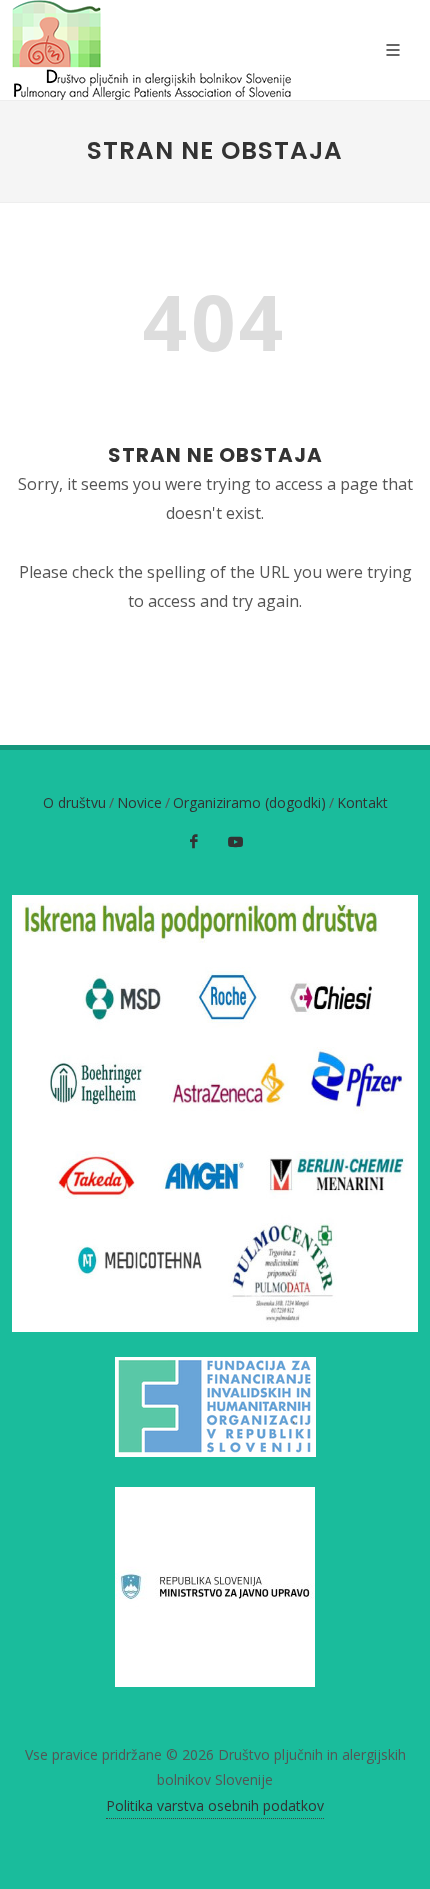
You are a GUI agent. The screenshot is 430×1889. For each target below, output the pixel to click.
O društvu (74, 802)
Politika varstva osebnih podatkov (215, 1805)
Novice (139, 802)
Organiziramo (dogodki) (249, 802)
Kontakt (362, 802)
